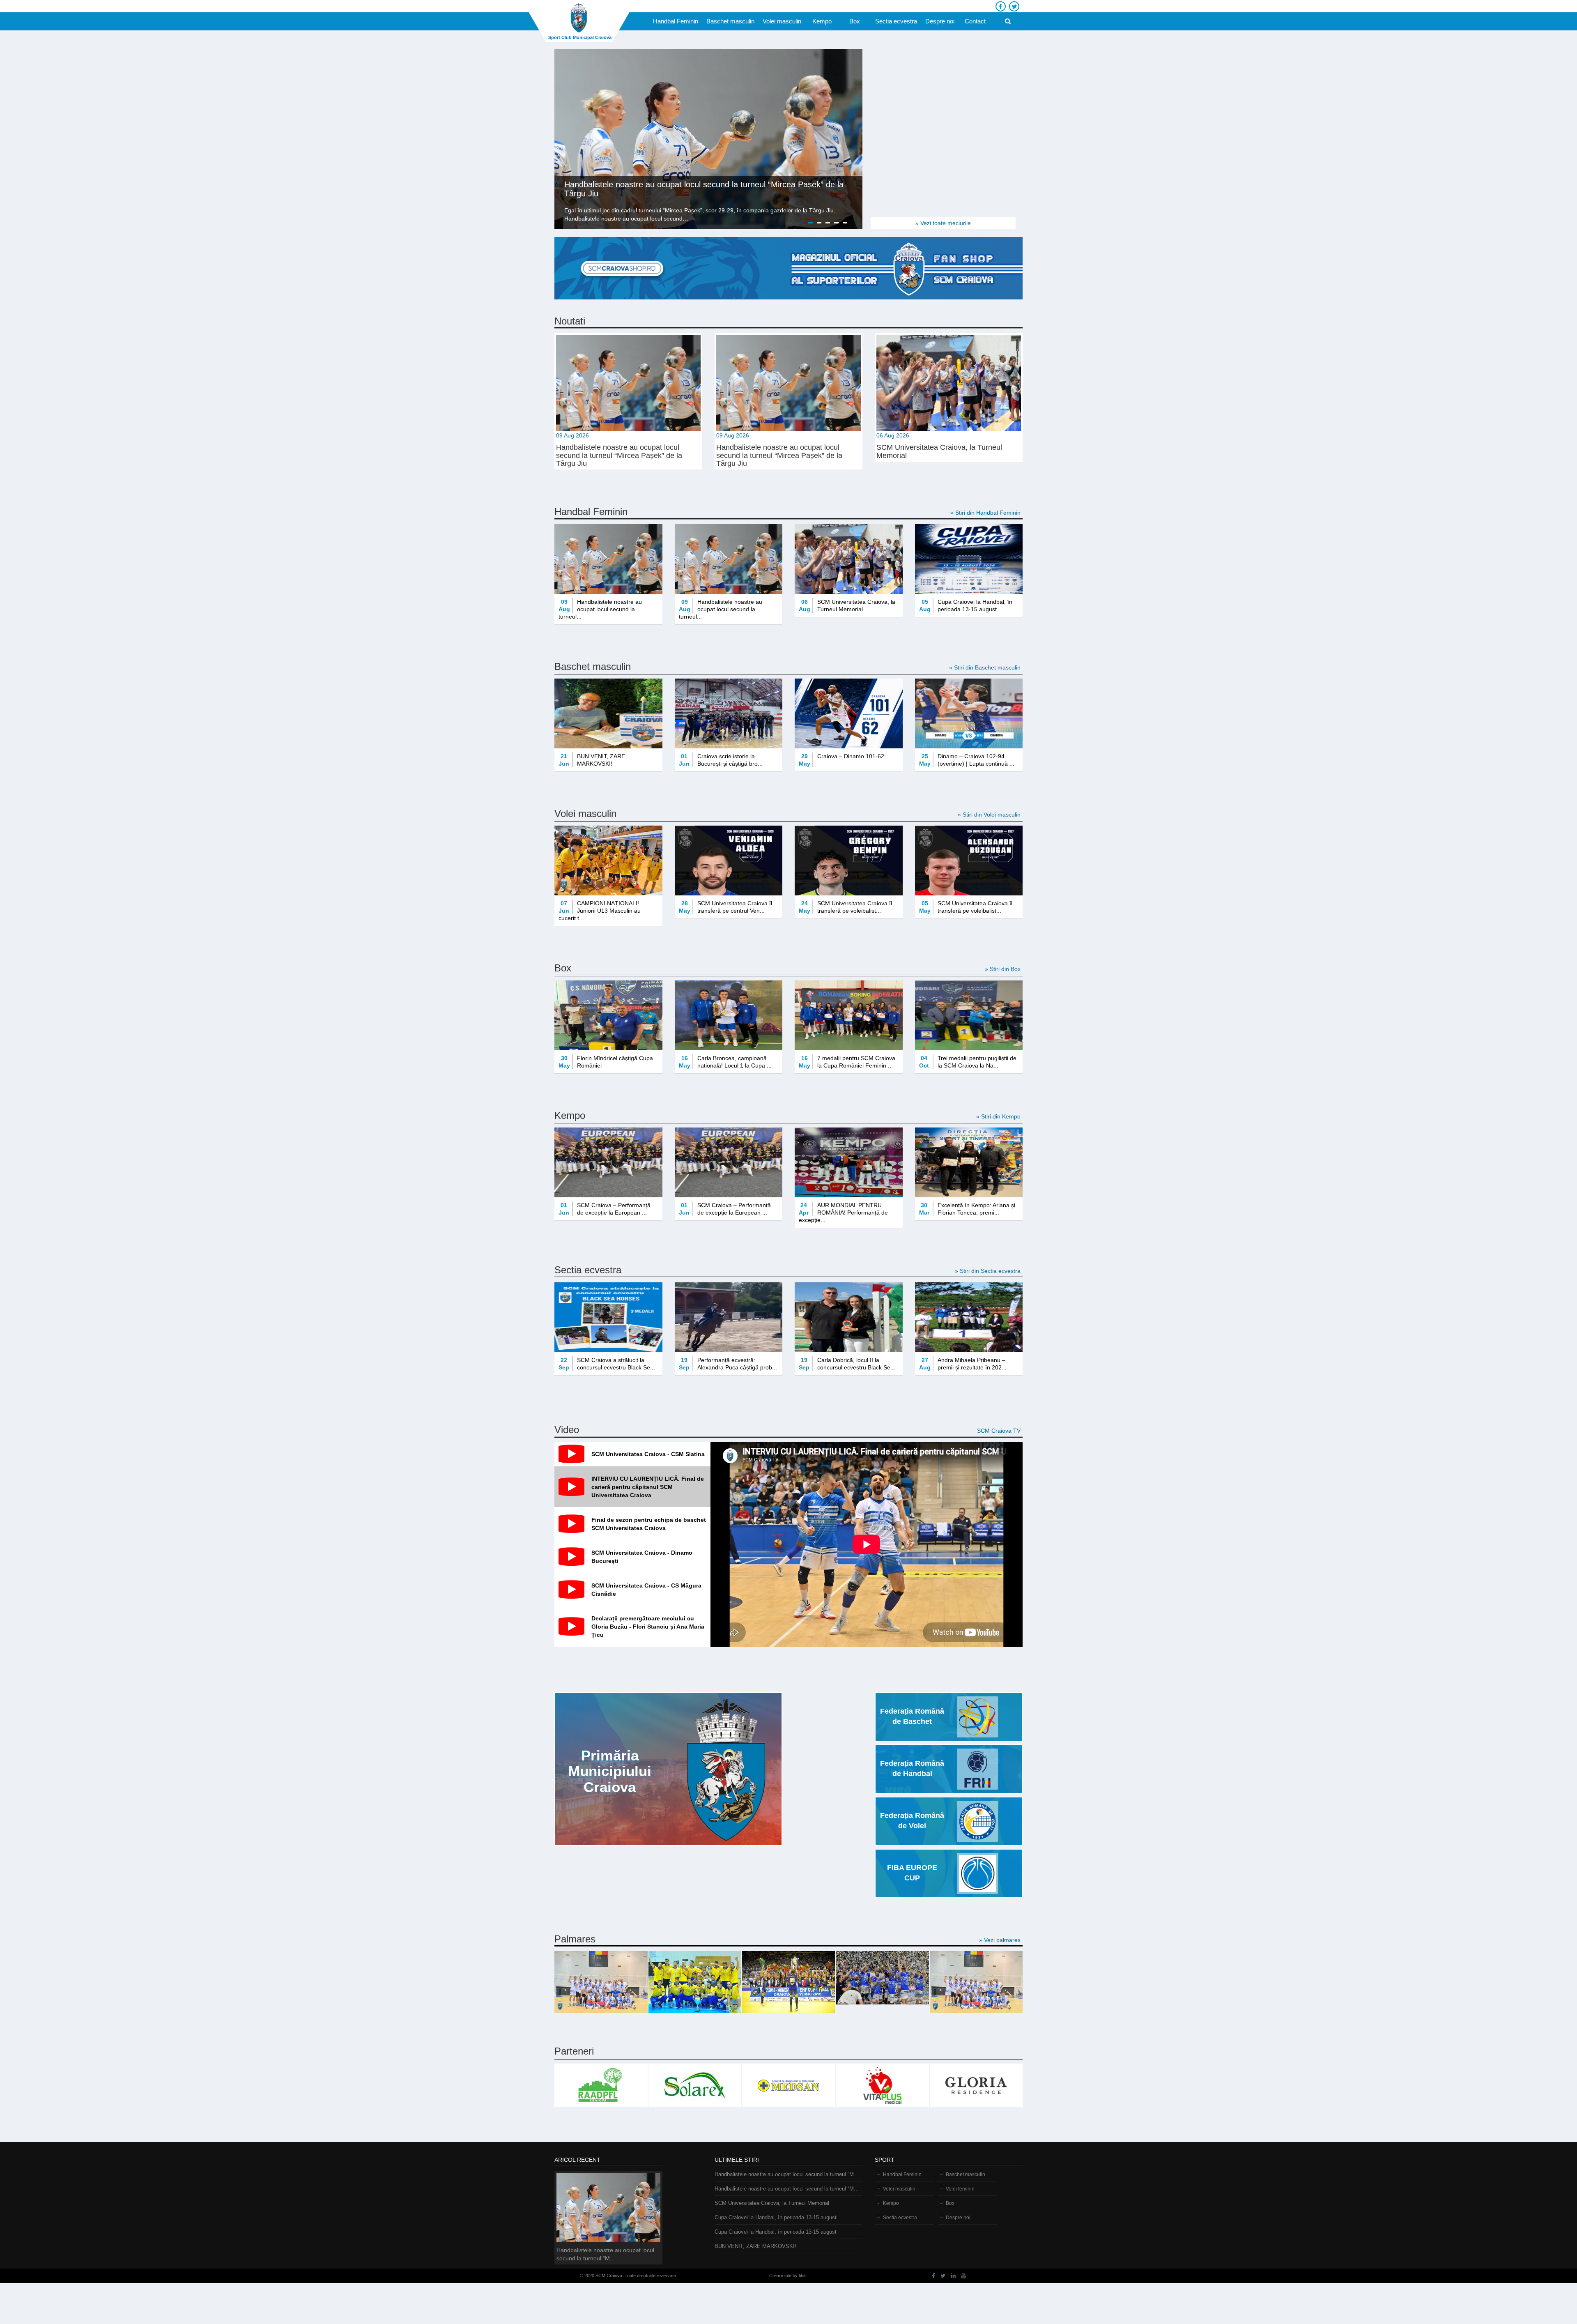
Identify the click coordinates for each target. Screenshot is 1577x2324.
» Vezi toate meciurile (943, 223)
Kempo (822, 21)
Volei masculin (782, 21)
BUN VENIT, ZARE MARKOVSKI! (755, 2246)
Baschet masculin (730, 21)
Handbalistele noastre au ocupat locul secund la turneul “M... (787, 2174)
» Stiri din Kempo (998, 1116)
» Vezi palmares (1000, 1940)
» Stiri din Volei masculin (989, 815)
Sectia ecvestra (896, 21)
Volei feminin (960, 2189)
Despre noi (940, 21)
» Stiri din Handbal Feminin (985, 513)
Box (855, 21)
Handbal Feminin (676, 21)
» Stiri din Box (1003, 969)
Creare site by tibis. (788, 2276)
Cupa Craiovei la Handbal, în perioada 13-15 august (776, 2217)
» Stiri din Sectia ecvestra (988, 1271)
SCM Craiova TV (999, 1431)
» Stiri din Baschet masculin (985, 667)
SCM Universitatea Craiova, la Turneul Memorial (772, 2203)
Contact (975, 21)
